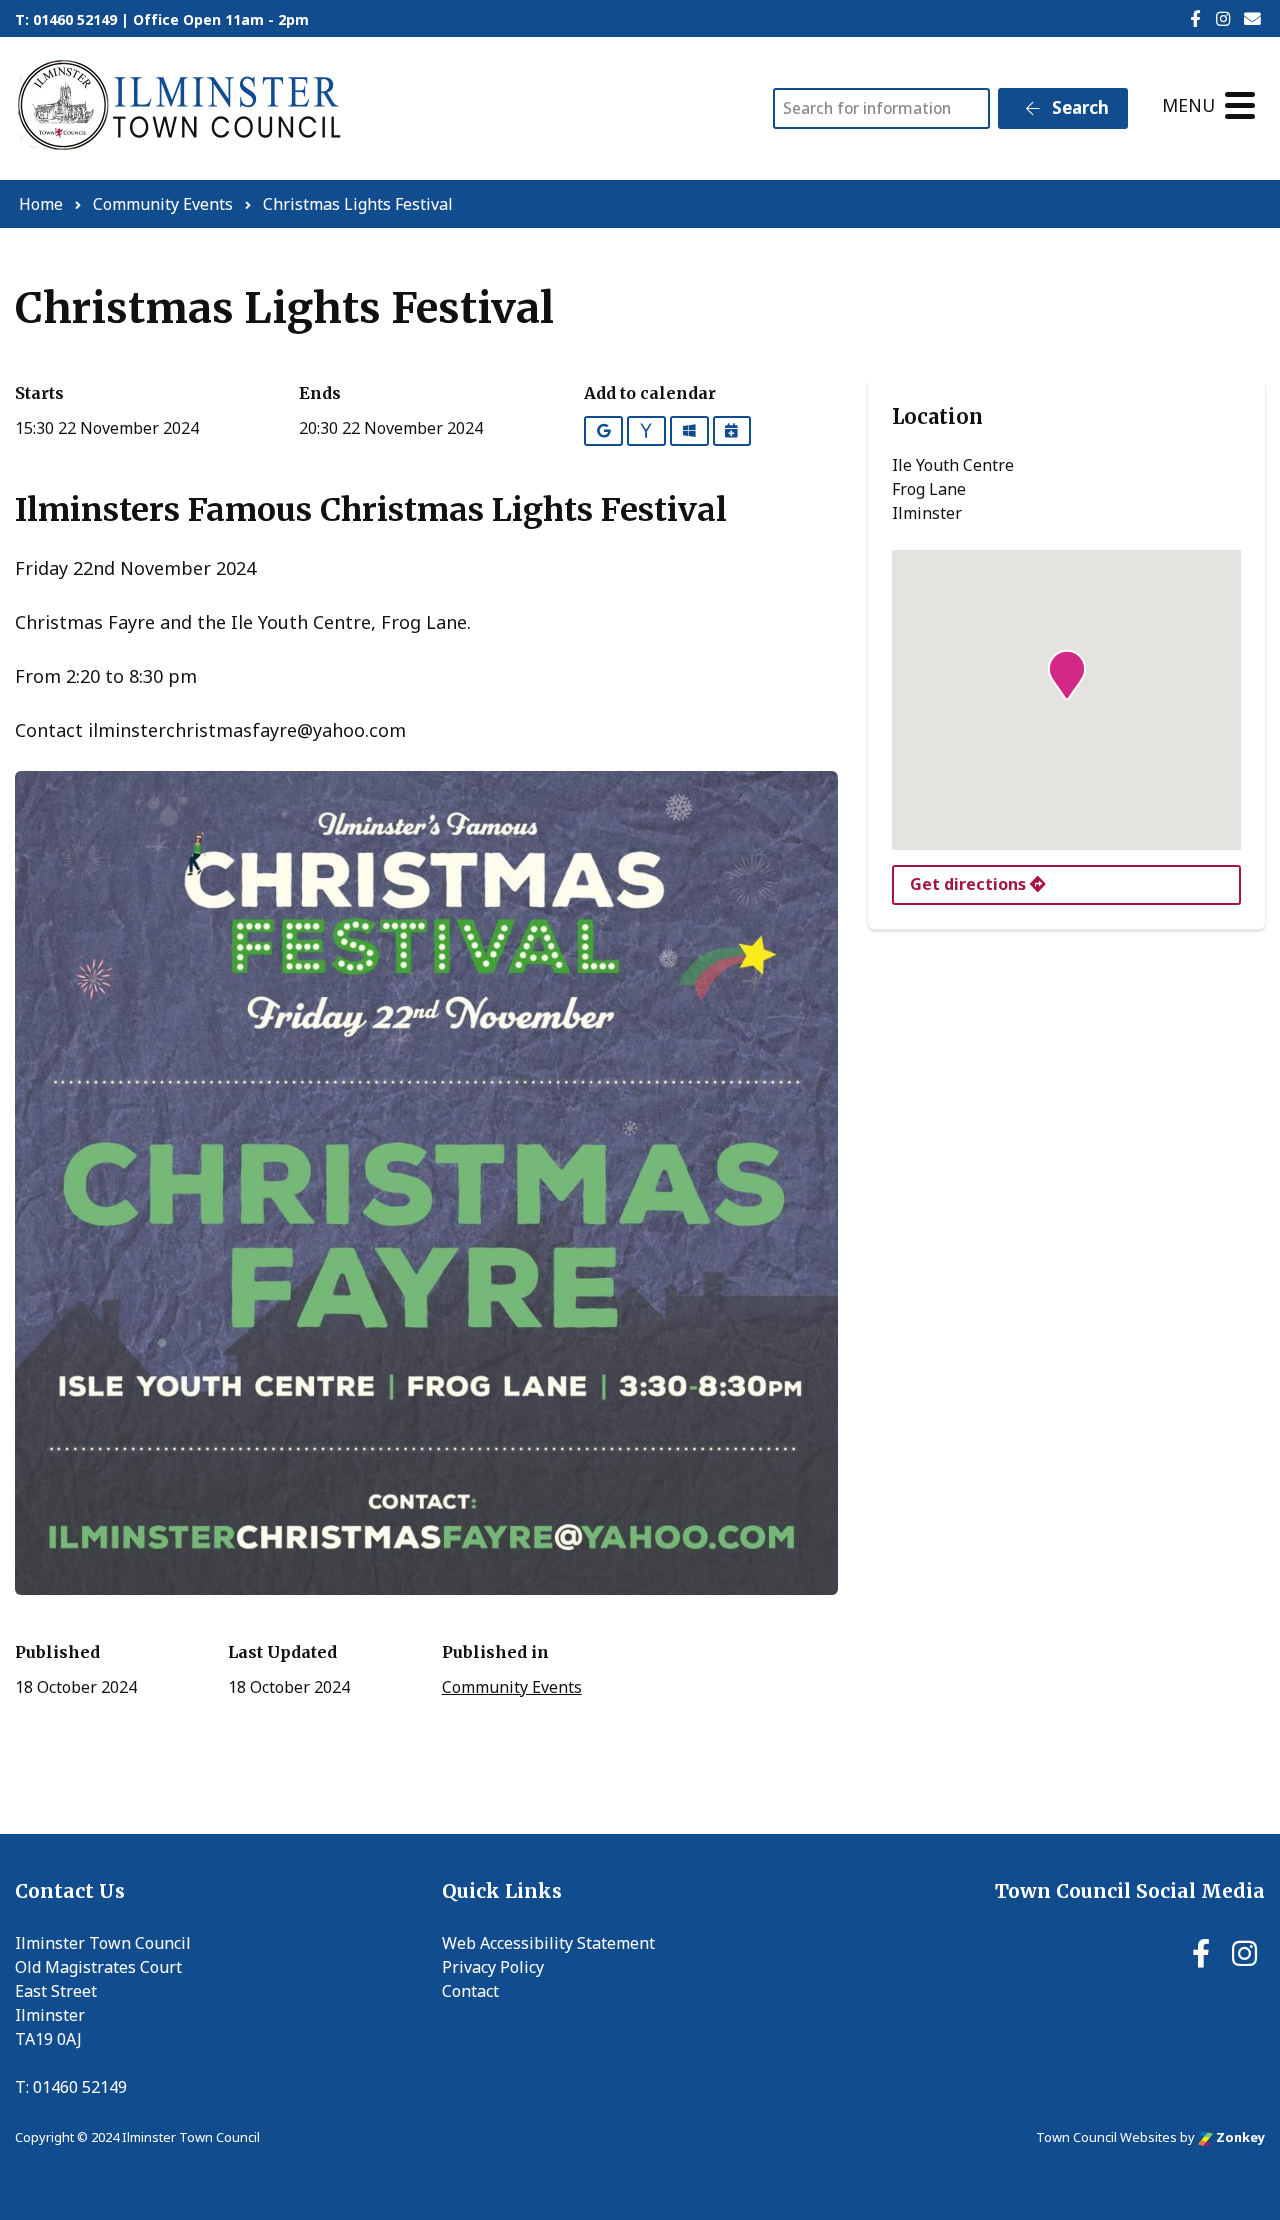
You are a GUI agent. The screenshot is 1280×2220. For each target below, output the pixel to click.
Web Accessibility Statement (548, 1943)
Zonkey (1239, 2137)
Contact (470, 1991)
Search (1078, 107)
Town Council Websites (1106, 2137)
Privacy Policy (493, 1967)
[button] (1067, 675)
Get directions (970, 884)
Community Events (512, 1687)
